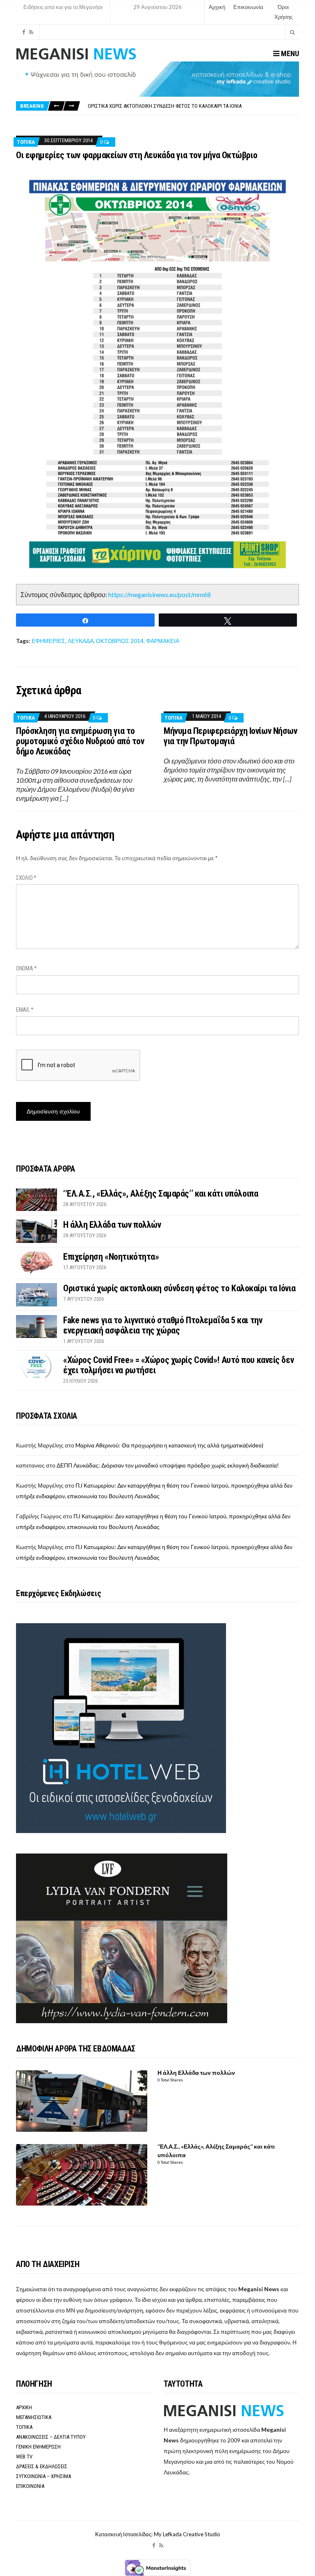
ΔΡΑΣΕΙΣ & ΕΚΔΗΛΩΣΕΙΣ (42, 2466)
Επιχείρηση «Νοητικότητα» (111, 1257)
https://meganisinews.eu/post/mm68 (160, 594)
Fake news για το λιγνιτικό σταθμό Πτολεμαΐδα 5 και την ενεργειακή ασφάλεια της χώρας (193, 106)
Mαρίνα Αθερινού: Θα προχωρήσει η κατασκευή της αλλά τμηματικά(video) (169, 1445)
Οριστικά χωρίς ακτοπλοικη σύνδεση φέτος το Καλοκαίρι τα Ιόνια (179, 1288)
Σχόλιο (26, 878)
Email (25, 1010)
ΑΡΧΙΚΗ (24, 2407)
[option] (193, 106)
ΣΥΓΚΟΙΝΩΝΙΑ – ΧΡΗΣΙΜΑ (43, 2476)
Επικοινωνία (248, 7)
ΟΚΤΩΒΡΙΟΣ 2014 (120, 641)
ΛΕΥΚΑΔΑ (81, 641)
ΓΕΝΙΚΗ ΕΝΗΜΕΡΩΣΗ (38, 2447)
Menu (289, 53)
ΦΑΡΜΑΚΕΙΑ (163, 641)
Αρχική (217, 7)
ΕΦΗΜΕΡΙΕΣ (48, 641)
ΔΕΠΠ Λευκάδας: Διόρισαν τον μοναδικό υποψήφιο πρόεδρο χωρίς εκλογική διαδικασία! (168, 1465)
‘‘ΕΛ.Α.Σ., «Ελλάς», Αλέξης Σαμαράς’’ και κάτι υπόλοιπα (161, 1194)
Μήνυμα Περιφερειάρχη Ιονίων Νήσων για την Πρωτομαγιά (230, 736)
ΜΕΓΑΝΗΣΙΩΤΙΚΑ (34, 2417)
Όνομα (26, 968)
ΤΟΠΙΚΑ (26, 142)
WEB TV (24, 2457)
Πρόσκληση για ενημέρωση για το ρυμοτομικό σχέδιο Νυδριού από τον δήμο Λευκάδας (80, 741)
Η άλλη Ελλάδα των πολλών (112, 1225)
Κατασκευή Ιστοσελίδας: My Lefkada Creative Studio (158, 2534)
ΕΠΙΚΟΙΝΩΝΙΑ (30, 2486)
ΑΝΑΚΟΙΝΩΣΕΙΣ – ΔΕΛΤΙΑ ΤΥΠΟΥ (51, 2437)
